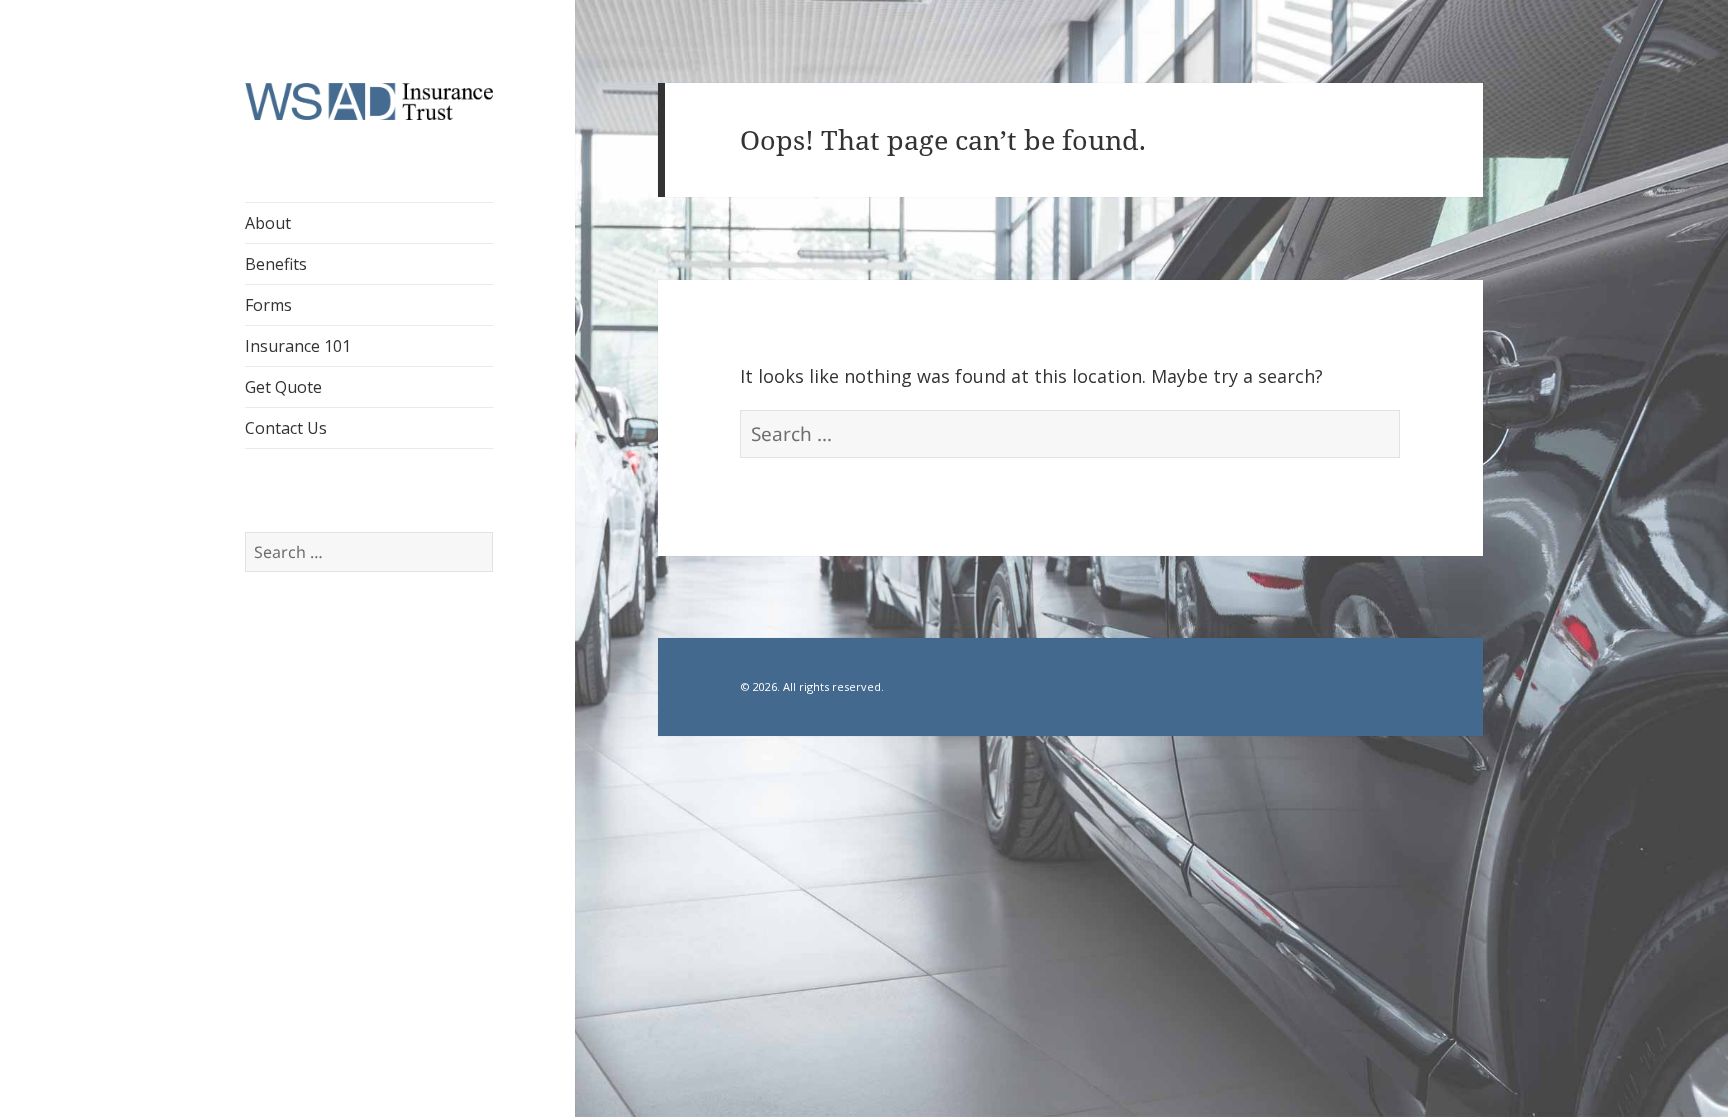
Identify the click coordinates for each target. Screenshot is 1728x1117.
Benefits (276, 264)
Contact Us (286, 428)
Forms (268, 305)
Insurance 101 (298, 346)
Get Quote (283, 387)
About (268, 223)
